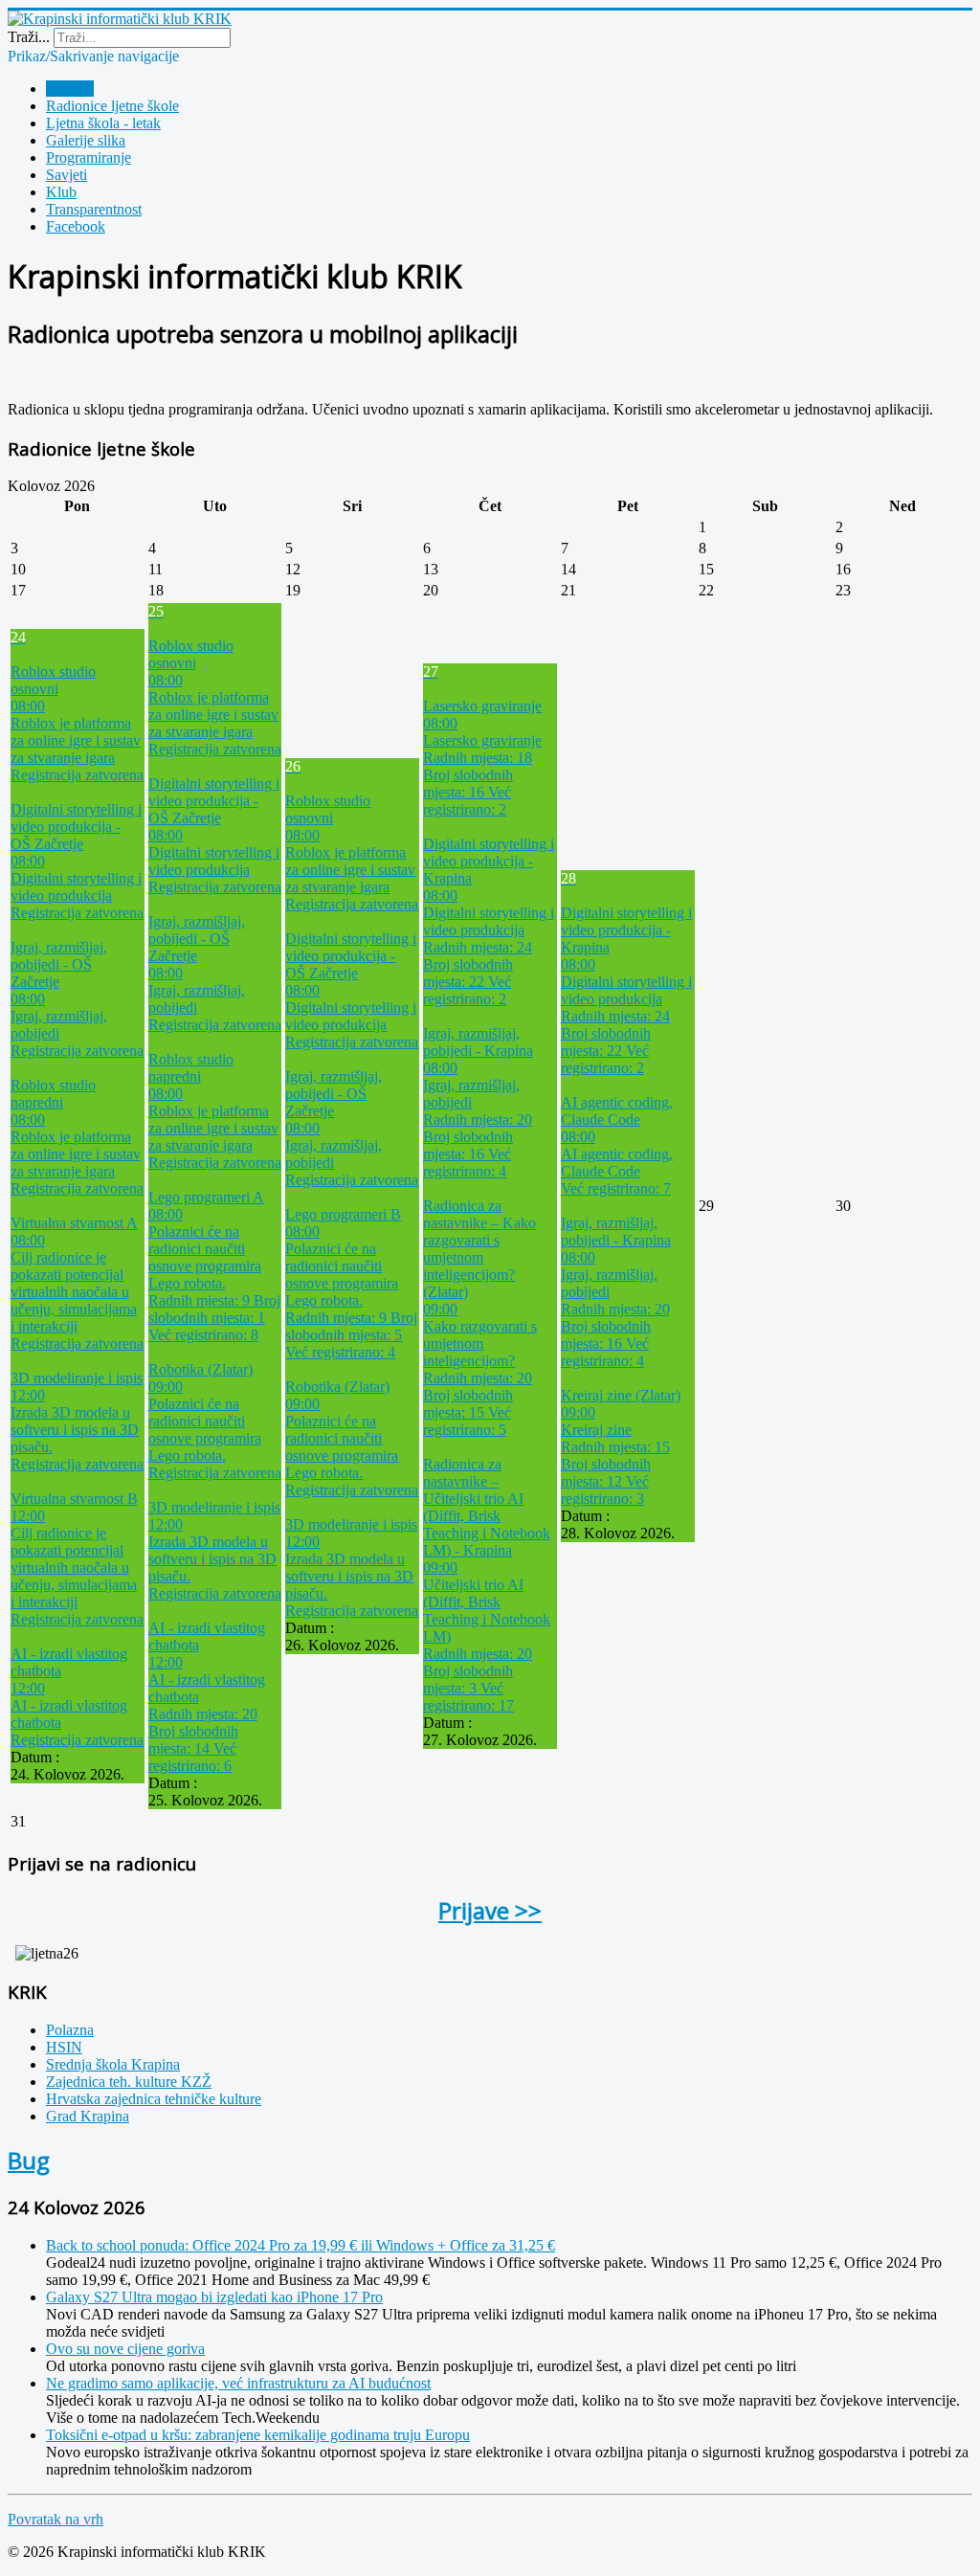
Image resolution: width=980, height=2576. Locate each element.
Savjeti (67, 175)
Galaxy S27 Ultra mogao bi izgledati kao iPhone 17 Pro (214, 2297)
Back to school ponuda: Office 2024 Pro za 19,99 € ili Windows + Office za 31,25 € (301, 2245)
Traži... (29, 37)
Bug (29, 2160)
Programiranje (89, 157)
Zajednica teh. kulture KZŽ (129, 2082)
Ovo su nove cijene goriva (125, 2349)
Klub (61, 192)
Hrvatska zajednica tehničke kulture (154, 2099)
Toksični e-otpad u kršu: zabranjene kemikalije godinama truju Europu (258, 2435)
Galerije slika (86, 140)
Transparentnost (94, 209)
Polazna (70, 89)
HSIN (64, 2047)
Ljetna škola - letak (103, 123)
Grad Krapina (88, 2116)
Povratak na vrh (56, 2519)
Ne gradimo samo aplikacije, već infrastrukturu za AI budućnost (238, 2383)
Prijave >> (490, 1910)
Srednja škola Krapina (113, 2064)
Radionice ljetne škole (112, 106)
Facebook (76, 226)
